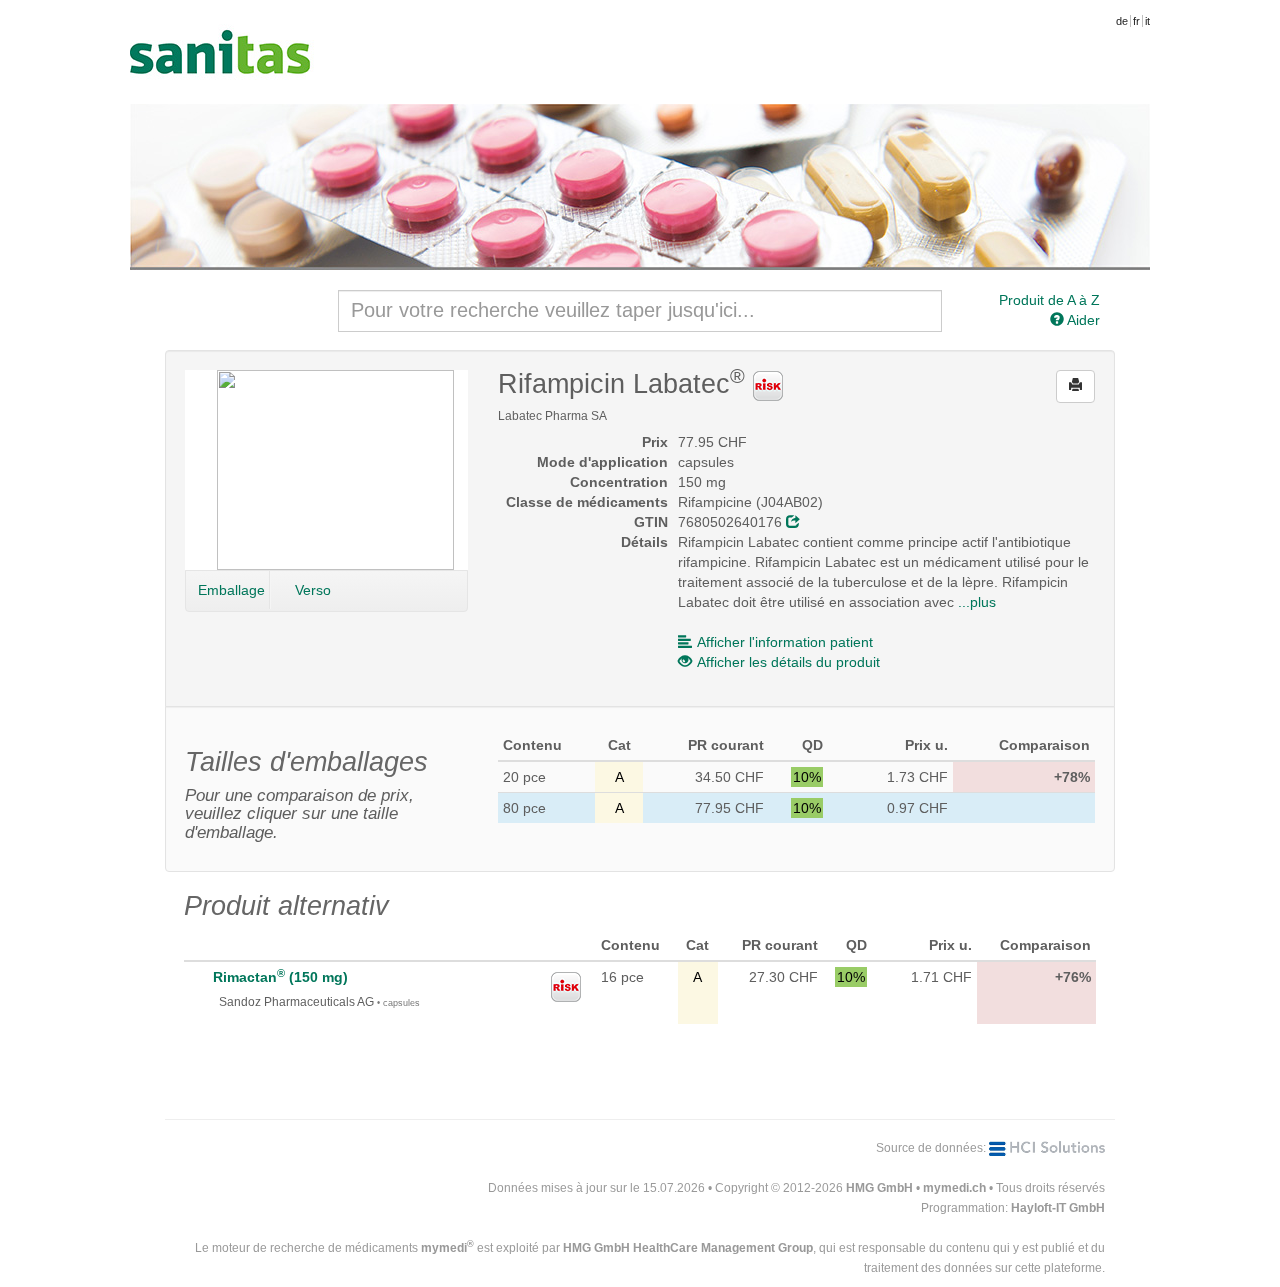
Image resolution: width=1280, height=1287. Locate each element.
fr (1136, 21)
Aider (1082, 320)
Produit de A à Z (1049, 300)
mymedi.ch (954, 1188)
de (1122, 21)
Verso (313, 590)
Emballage (231, 590)
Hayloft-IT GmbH (1058, 1208)
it (1147, 21)
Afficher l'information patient (785, 642)
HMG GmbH (879, 1188)
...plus (977, 602)
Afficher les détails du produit (788, 662)
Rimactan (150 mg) (280, 977)
